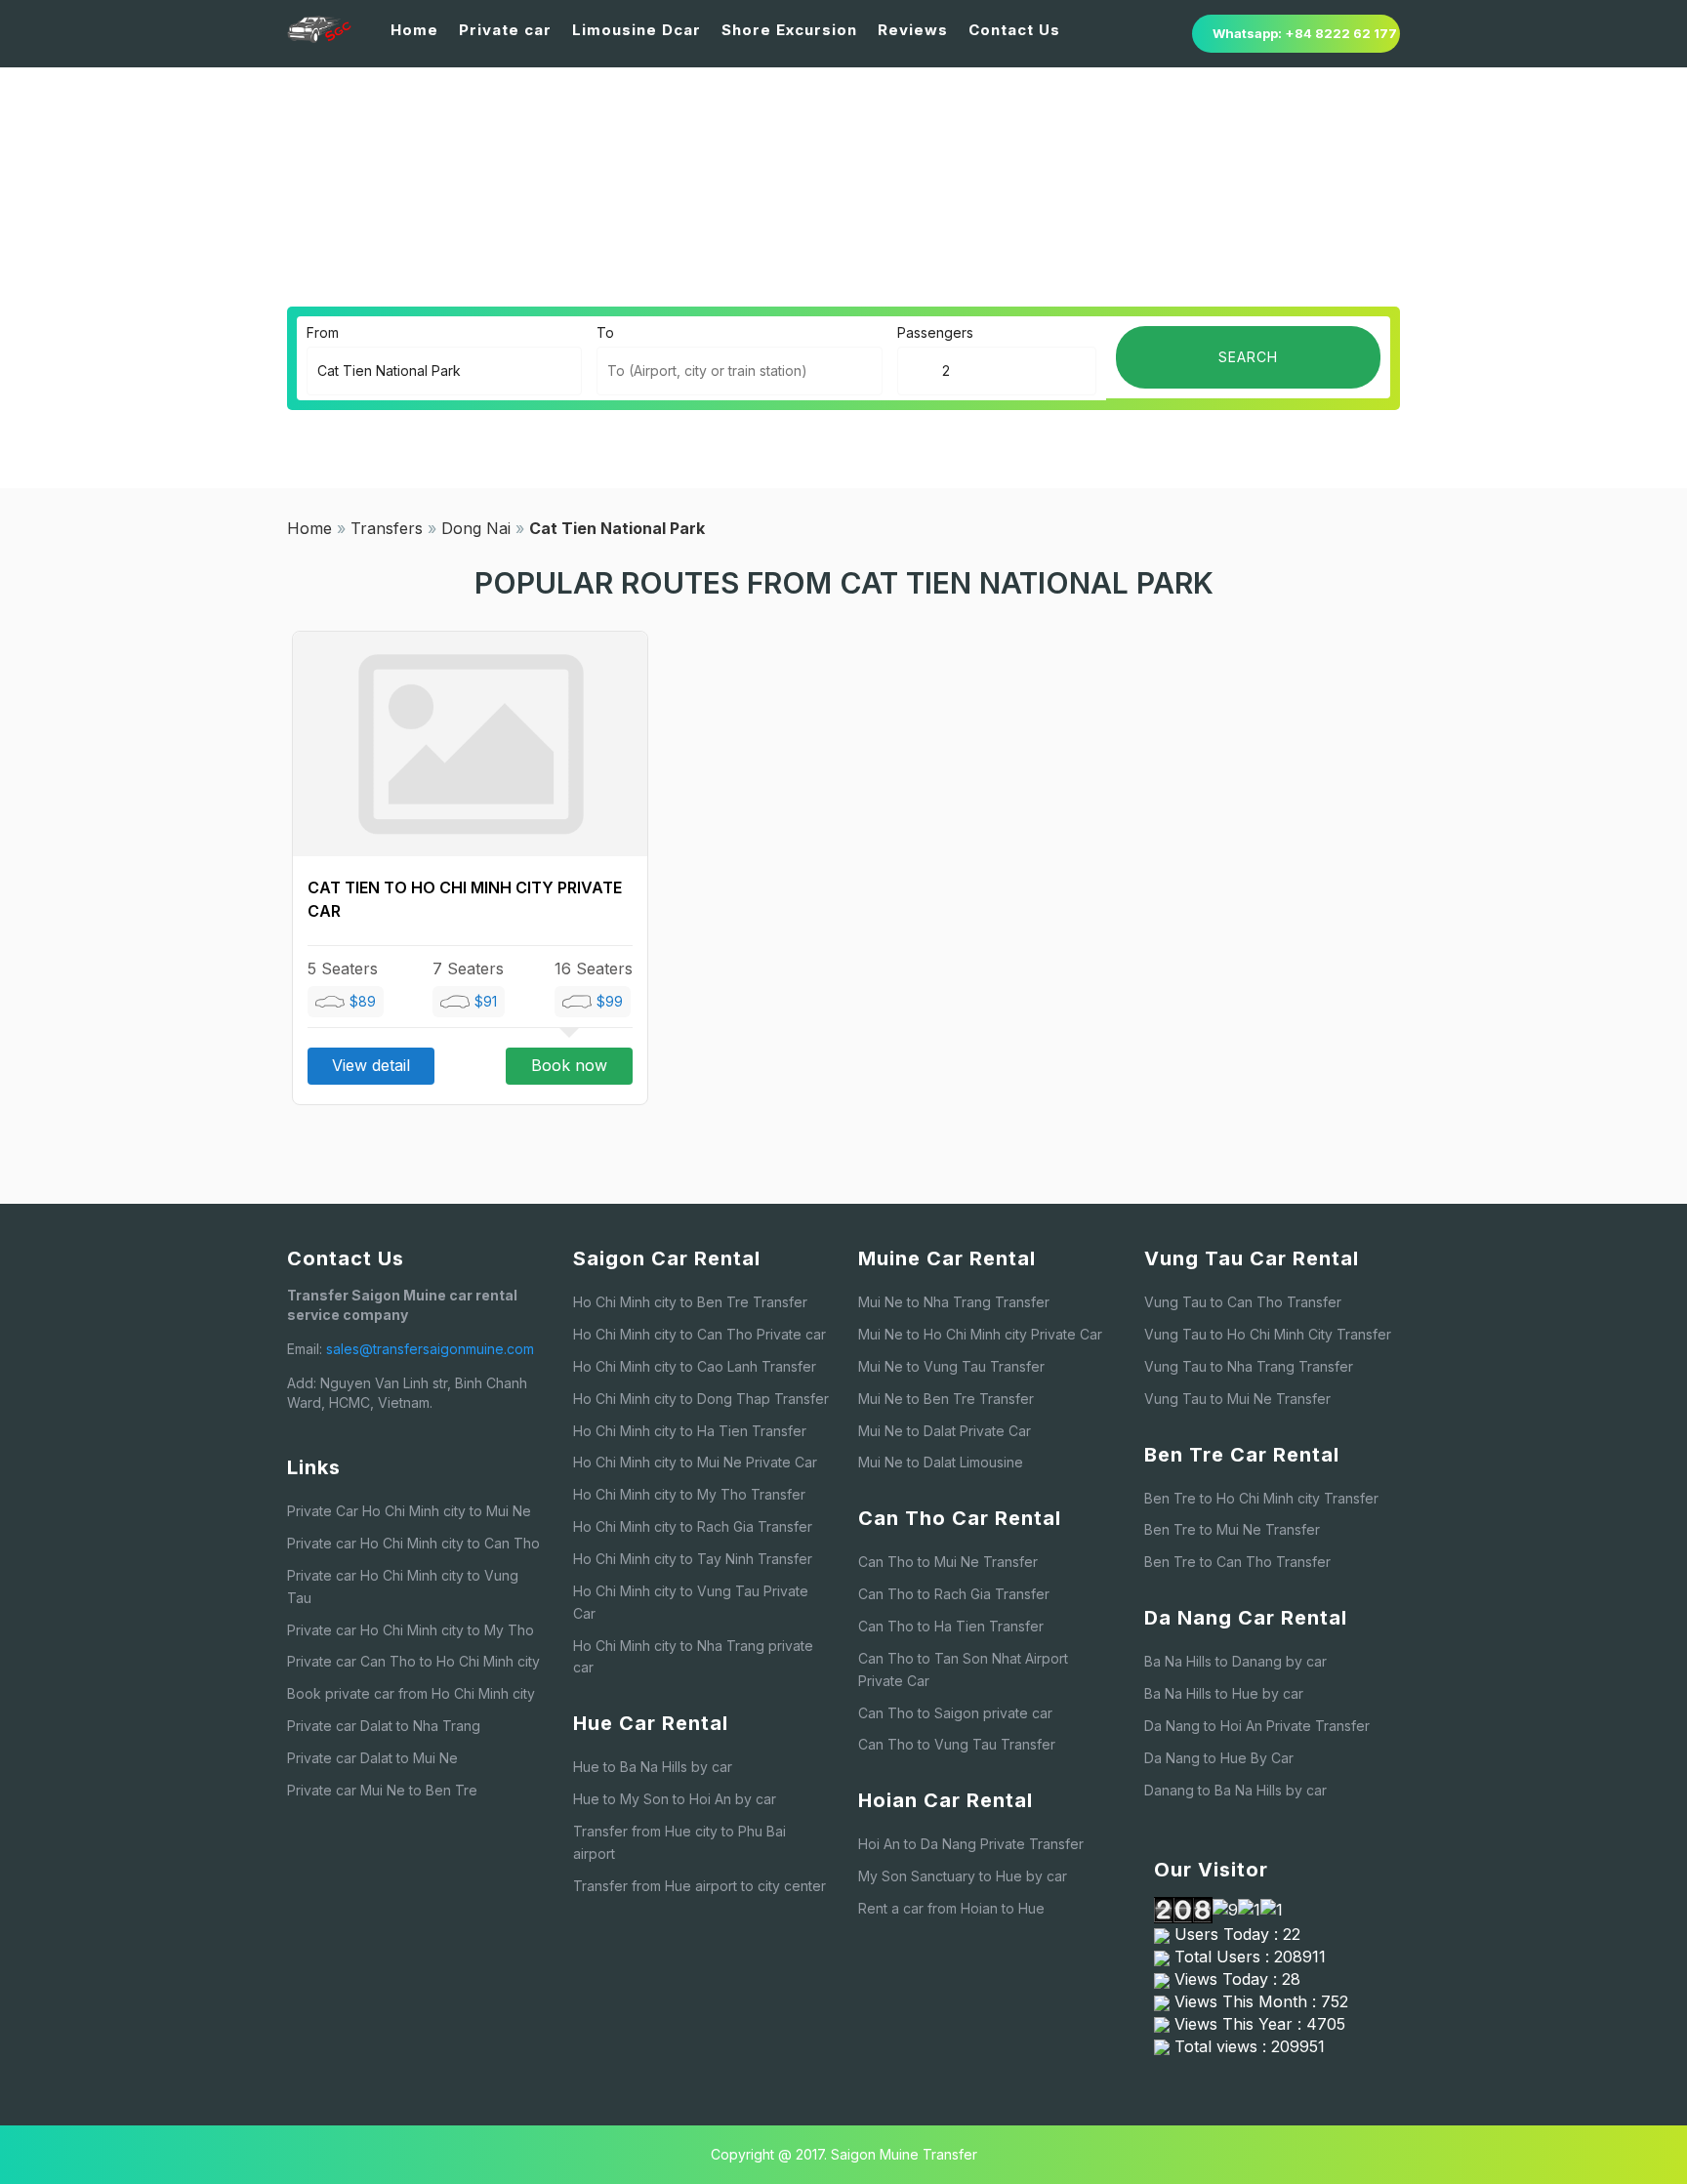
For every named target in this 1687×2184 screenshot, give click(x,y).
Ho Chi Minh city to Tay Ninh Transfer (693, 1559)
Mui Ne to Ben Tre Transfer (946, 1399)
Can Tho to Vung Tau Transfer (957, 1744)
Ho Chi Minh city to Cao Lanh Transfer (695, 1366)
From (323, 332)
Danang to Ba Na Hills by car (1235, 1790)
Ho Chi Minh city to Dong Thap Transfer (701, 1399)
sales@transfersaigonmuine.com (430, 1349)
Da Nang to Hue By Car (1219, 1758)
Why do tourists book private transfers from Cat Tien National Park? (1076, 220)
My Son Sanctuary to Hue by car (963, 1876)
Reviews (913, 30)
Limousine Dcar (637, 30)
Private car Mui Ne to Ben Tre (382, 1790)
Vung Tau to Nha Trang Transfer (1249, 1366)
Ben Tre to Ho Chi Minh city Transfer (1261, 1498)
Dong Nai (476, 528)
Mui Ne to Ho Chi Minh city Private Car (980, 1334)
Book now (569, 1065)
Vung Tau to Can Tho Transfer (1243, 1302)
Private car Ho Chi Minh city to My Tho (411, 1630)
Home (414, 30)
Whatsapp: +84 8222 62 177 (1305, 33)
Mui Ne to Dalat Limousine (941, 1462)
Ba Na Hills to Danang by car (1235, 1661)
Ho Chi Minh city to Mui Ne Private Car (695, 1462)
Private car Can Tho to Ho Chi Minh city (413, 1661)
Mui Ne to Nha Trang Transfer (954, 1302)
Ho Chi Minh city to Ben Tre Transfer (690, 1302)
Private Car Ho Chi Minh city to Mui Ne (409, 1511)
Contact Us (1014, 30)
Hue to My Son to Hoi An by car (675, 1799)
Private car (505, 30)
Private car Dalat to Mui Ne (372, 1758)
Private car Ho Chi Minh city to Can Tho (413, 1543)
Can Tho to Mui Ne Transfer (948, 1562)
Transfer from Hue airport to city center (699, 1886)
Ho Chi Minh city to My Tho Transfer (689, 1494)
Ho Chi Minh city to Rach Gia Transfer (693, 1526)
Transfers (387, 528)
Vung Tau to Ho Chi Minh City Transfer (1268, 1334)
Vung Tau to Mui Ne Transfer (1237, 1399)
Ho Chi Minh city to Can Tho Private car (699, 1334)
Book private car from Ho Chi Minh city (411, 1693)
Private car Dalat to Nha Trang (384, 1726)
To (605, 332)
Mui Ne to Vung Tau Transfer (951, 1366)
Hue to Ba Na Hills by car (653, 1767)
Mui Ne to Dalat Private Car (945, 1431)
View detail (371, 1065)
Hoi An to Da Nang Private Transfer (971, 1844)
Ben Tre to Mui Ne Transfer (1232, 1529)
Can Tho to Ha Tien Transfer (951, 1626)
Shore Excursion (789, 30)
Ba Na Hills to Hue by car (1224, 1693)
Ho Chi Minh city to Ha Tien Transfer (690, 1431)
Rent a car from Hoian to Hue (951, 1908)
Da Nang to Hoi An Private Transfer (1257, 1726)
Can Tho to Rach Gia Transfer (954, 1594)
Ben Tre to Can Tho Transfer (1237, 1562)
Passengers (935, 332)
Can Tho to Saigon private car (955, 1713)
